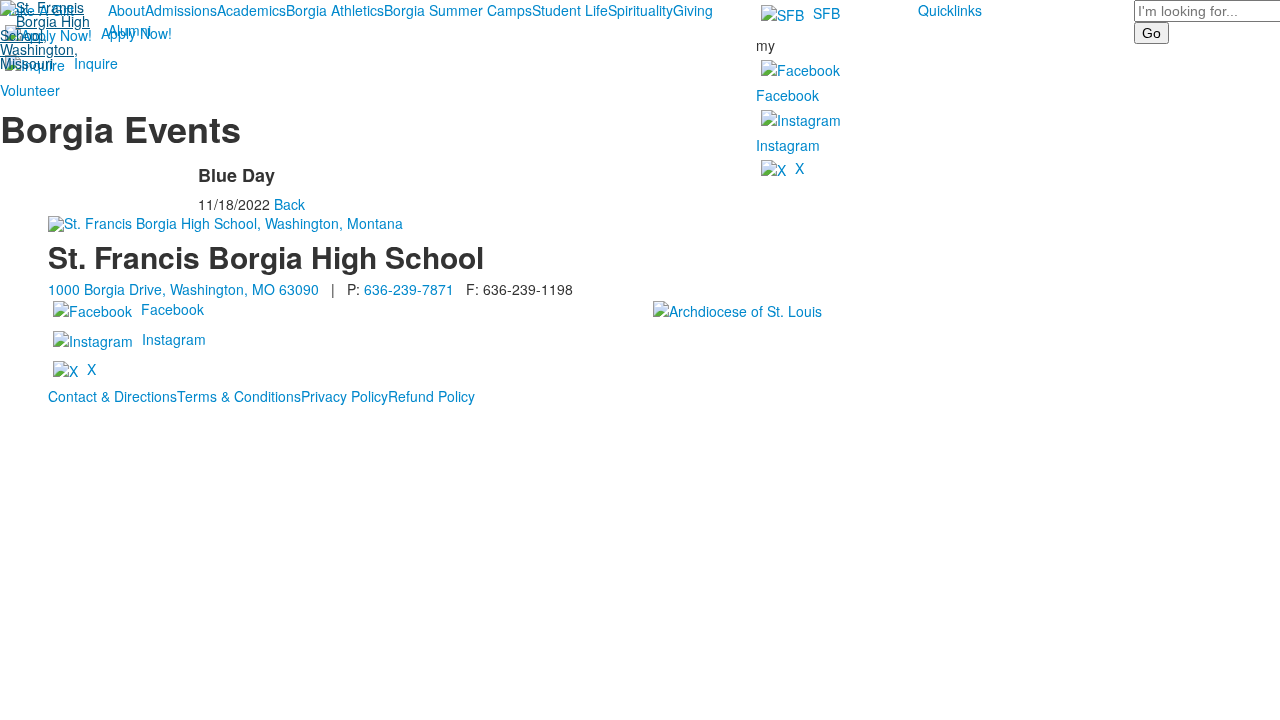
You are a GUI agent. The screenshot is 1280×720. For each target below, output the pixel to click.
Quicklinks (950, 10)
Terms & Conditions (239, 396)
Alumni (129, 30)
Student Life (570, 10)
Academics (251, 10)
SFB (826, 13)
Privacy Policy (344, 396)
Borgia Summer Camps (458, 10)
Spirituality (640, 10)
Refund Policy (431, 396)
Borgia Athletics (335, 10)
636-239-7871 (409, 289)
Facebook (787, 95)
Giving (693, 10)
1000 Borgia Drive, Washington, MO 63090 (183, 289)
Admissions (181, 10)
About (126, 10)
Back (289, 204)
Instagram (788, 145)
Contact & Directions (112, 396)
